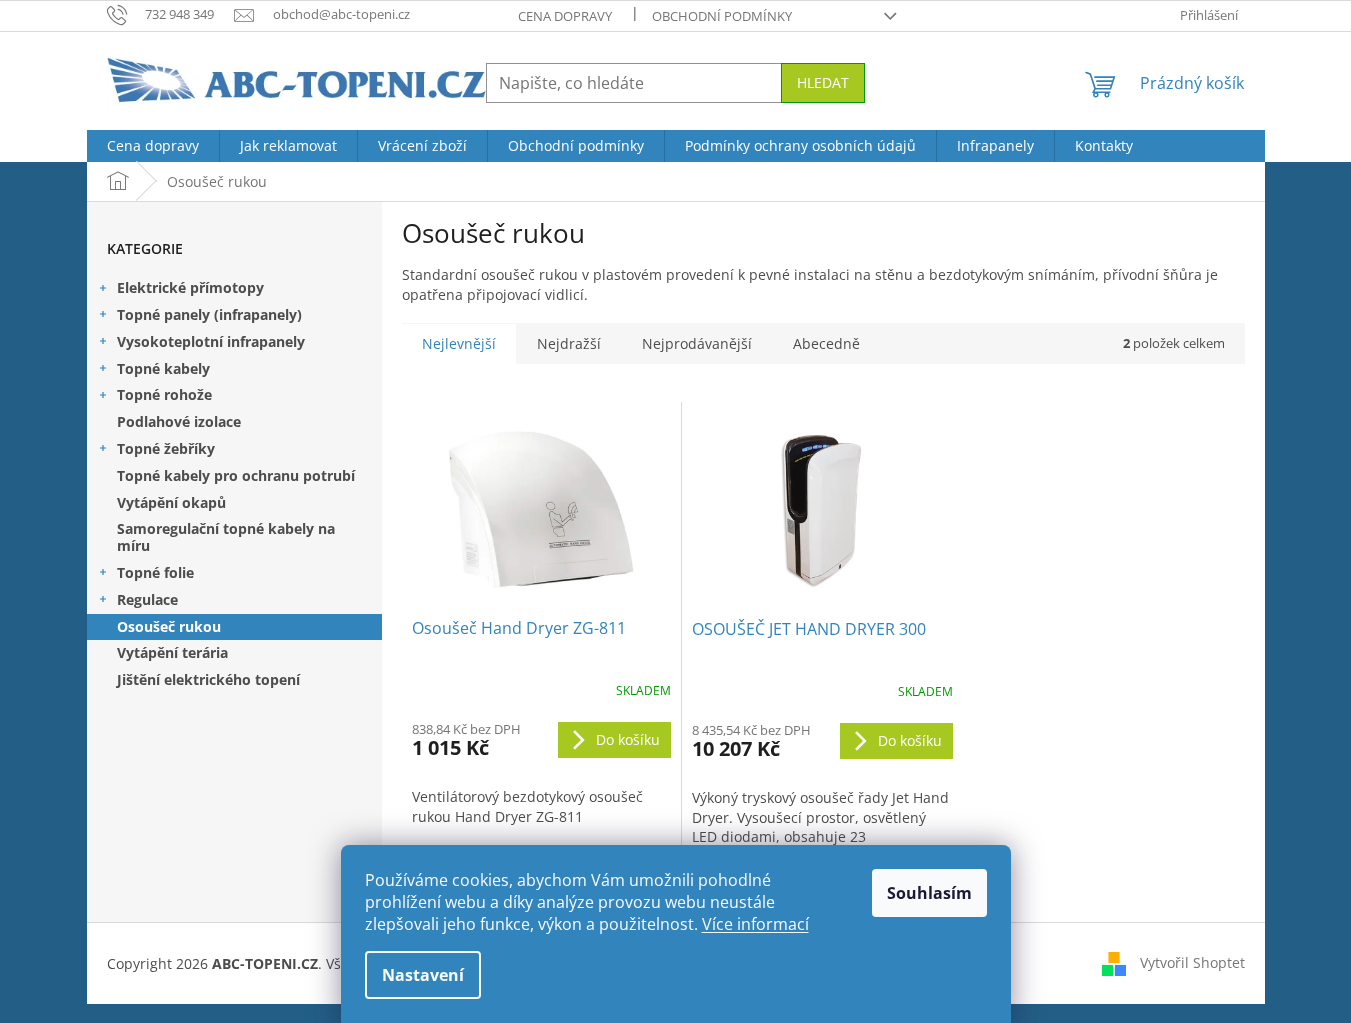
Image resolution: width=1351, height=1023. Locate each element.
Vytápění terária (172, 652)
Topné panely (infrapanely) (209, 314)
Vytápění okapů (171, 502)
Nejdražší (569, 343)
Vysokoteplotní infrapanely (211, 341)
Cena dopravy (565, 16)
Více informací (755, 924)
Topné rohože (164, 394)
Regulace (147, 599)
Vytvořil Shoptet (1192, 961)
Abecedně (826, 343)
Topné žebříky (166, 448)
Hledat (823, 82)
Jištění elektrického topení (208, 679)
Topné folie (155, 572)
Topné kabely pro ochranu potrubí (236, 475)
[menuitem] (153, 146)
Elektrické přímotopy (190, 287)
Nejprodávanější (697, 343)
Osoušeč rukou (169, 626)
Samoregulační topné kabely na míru (226, 537)
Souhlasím (929, 893)
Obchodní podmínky (722, 16)
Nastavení (423, 975)
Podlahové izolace (179, 421)
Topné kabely (163, 368)
